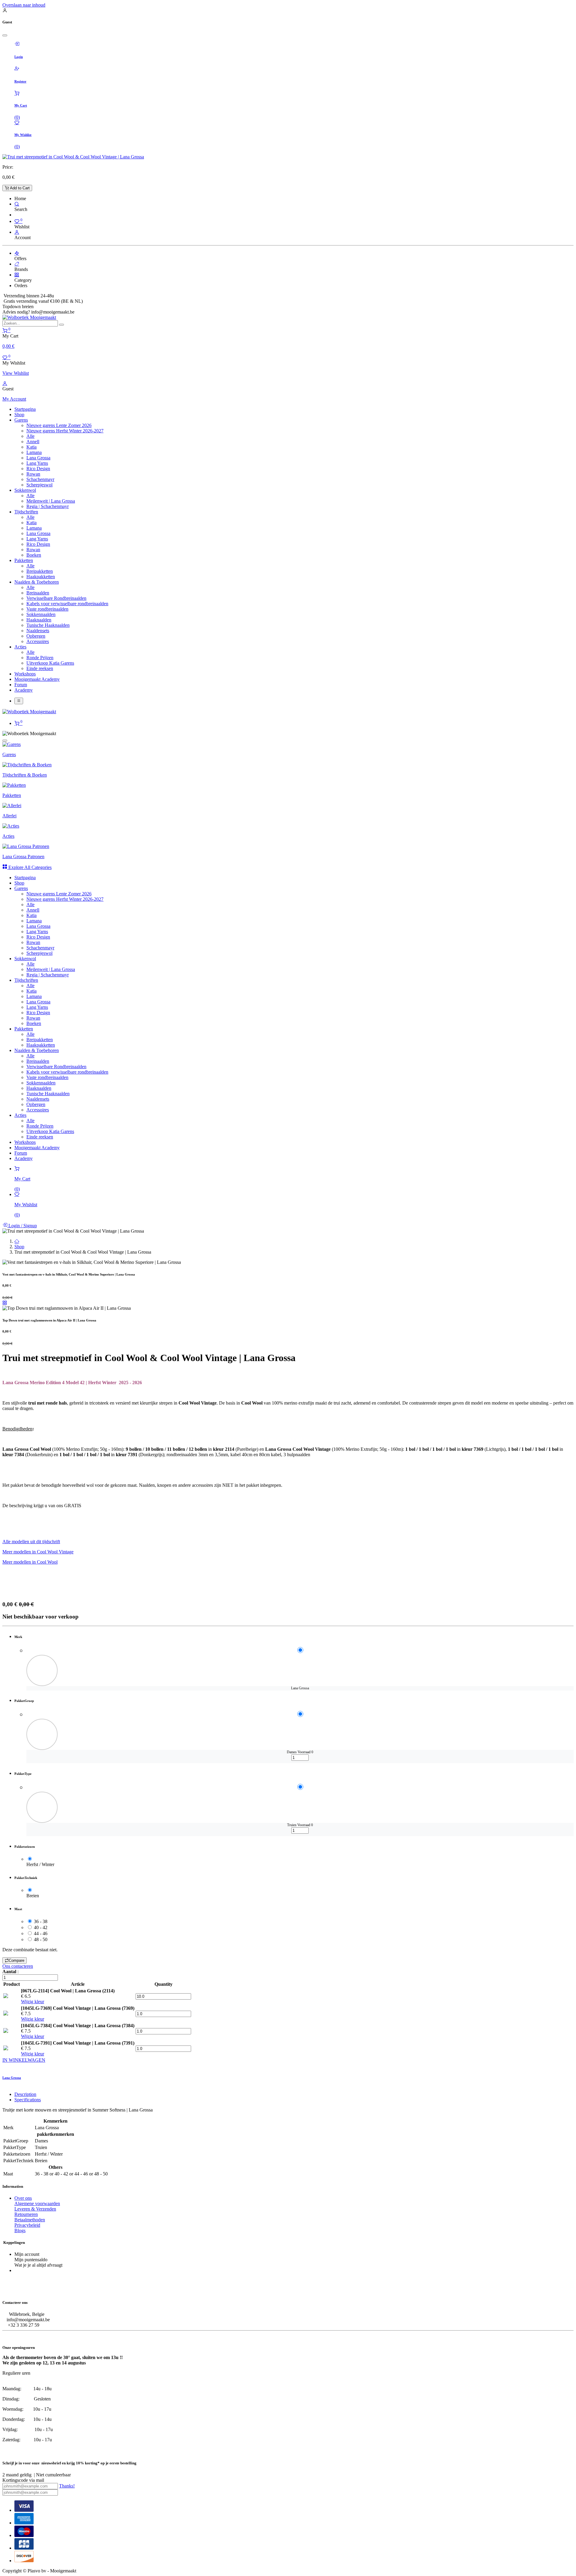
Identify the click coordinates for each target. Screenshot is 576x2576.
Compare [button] (16, 1960)
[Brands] (17, 264)
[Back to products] (5, 1303)
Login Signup (22, 1226)
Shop (19, 1247)
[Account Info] (17, 232)
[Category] (17, 275)
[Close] (5, 35)
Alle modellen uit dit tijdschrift (31, 1542)
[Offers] (17, 253)
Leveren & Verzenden (35, 2209)
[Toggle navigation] (19, 701)
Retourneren (26, 2214)
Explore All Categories (29, 867)
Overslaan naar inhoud (24, 5)
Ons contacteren (18, 1966)
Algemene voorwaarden (37, 2203)
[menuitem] (25, 409)
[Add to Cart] (28, 1762)
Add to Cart (19, 188)
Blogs (20, 2230)
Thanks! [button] (67, 2486)
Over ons (23, 2198)
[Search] (17, 204)
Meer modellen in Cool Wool (30, 1562)
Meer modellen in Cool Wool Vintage (38, 1552)
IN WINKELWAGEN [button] (24, 2060)
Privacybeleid (27, 2225)
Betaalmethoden (30, 2220)
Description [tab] (25, 2094)
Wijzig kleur (33, 2002)
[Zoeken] (61, 325)
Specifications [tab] (28, 2100)
